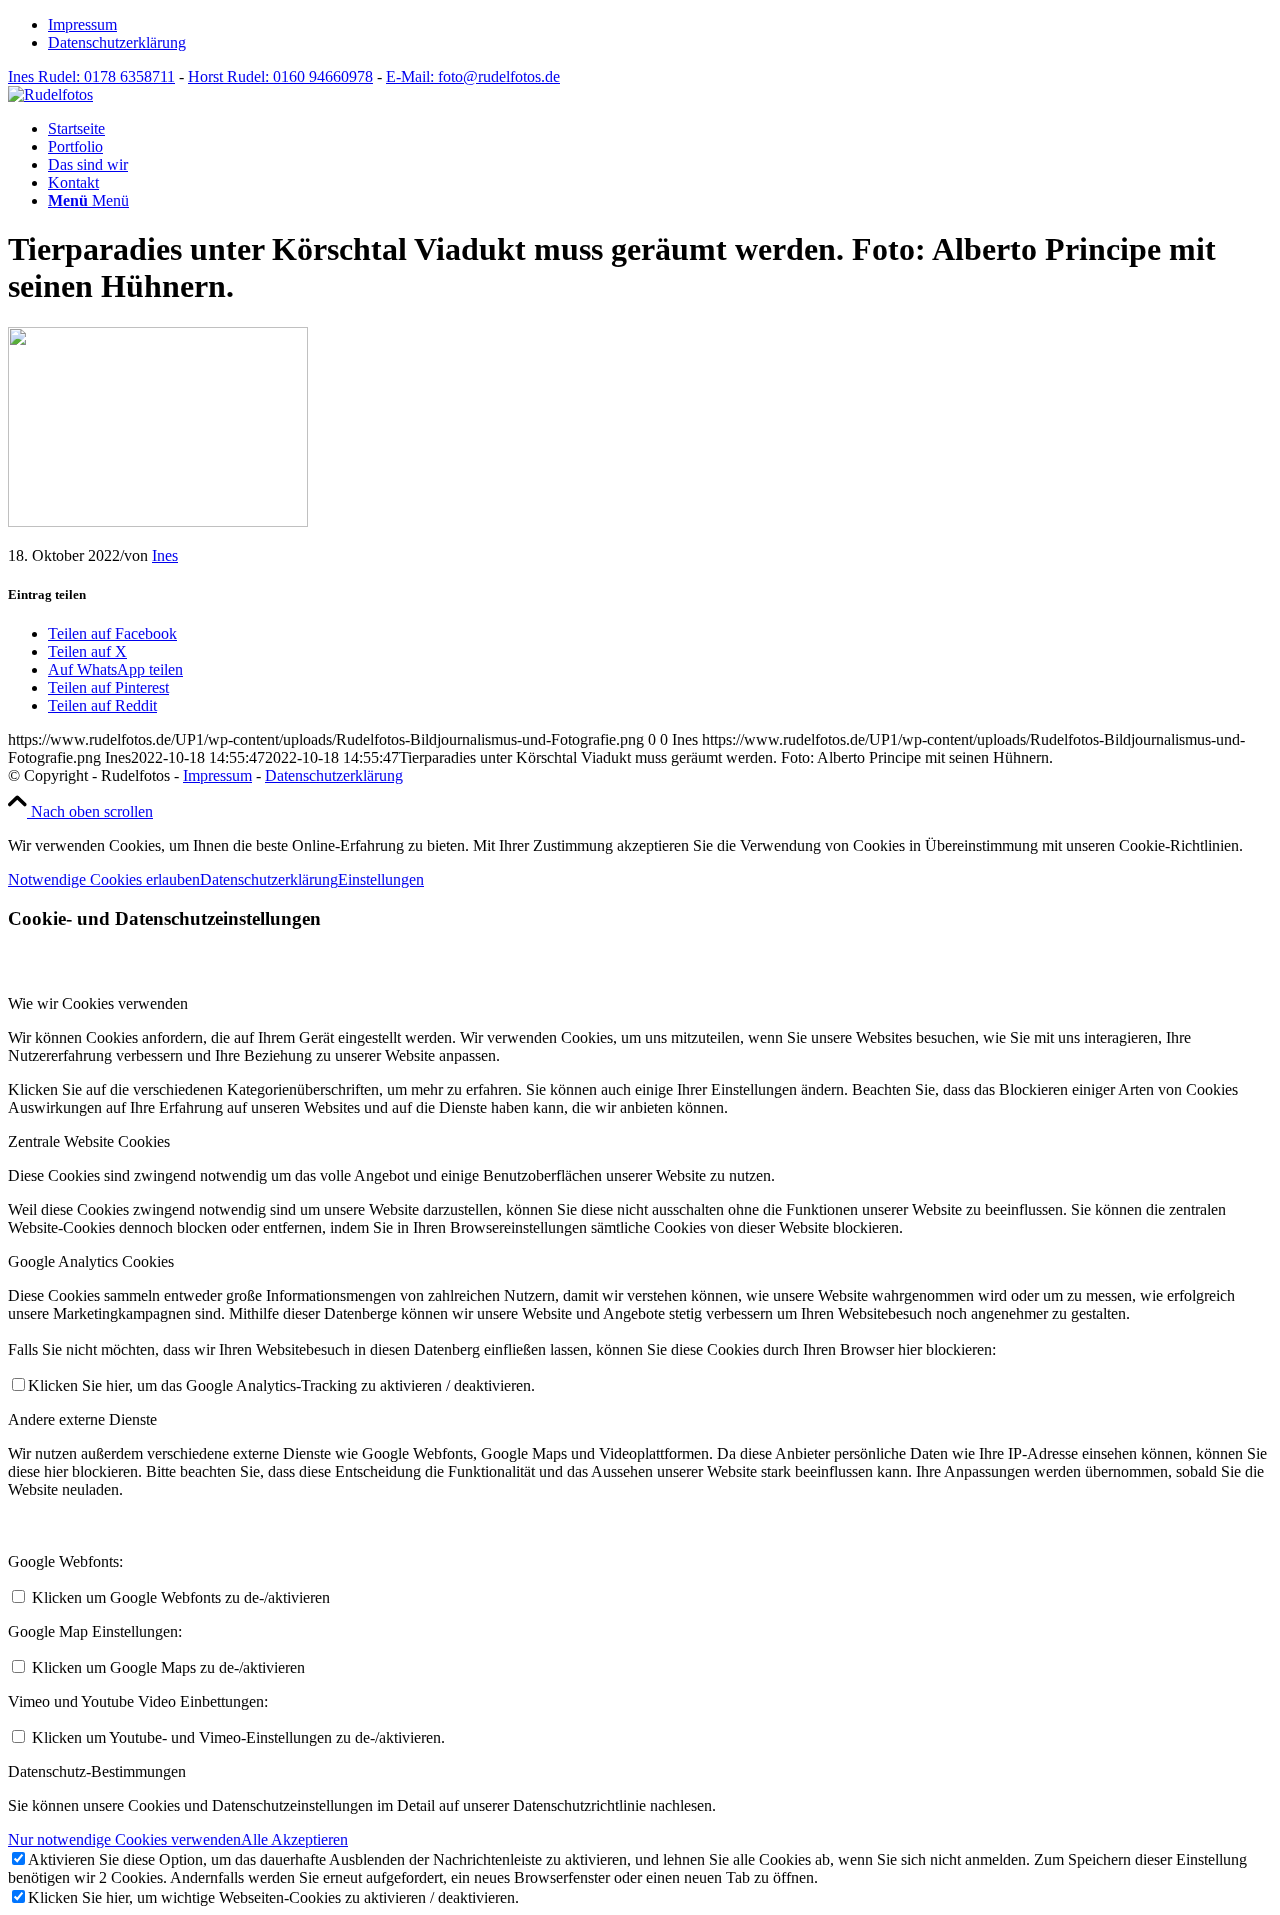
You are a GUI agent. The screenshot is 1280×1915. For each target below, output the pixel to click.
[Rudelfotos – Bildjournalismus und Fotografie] (50, 94)
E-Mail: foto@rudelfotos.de (473, 76)
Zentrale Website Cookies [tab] (89, 1141)
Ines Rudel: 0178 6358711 (91, 76)
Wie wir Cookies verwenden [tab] (98, 1003)
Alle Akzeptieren (294, 1839)
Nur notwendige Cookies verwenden (124, 1839)
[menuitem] (660, 25)
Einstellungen (381, 879)
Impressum (82, 24)
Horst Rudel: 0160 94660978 (280, 76)
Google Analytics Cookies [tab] (91, 1261)
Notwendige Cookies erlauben (104, 879)
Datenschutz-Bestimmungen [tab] (97, 1771)
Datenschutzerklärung (117, 42)
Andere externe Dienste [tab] (82, 1419)
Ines (165, 555)
